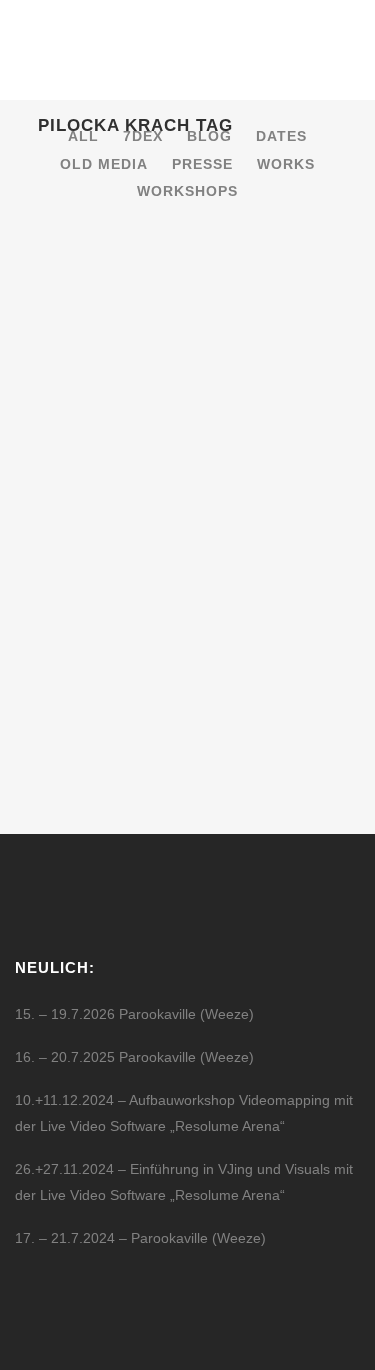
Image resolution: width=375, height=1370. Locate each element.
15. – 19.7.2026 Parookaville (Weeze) (134, 1014)
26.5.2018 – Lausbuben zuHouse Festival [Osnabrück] (151, 465)
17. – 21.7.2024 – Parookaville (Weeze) (140, 1238)
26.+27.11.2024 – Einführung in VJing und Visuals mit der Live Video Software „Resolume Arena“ (184, 1182)
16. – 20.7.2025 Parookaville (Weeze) (134, 1057)
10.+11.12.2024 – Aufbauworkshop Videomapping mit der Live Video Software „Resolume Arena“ (184, 1113)
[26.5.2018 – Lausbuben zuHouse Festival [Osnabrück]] (188, 328)
